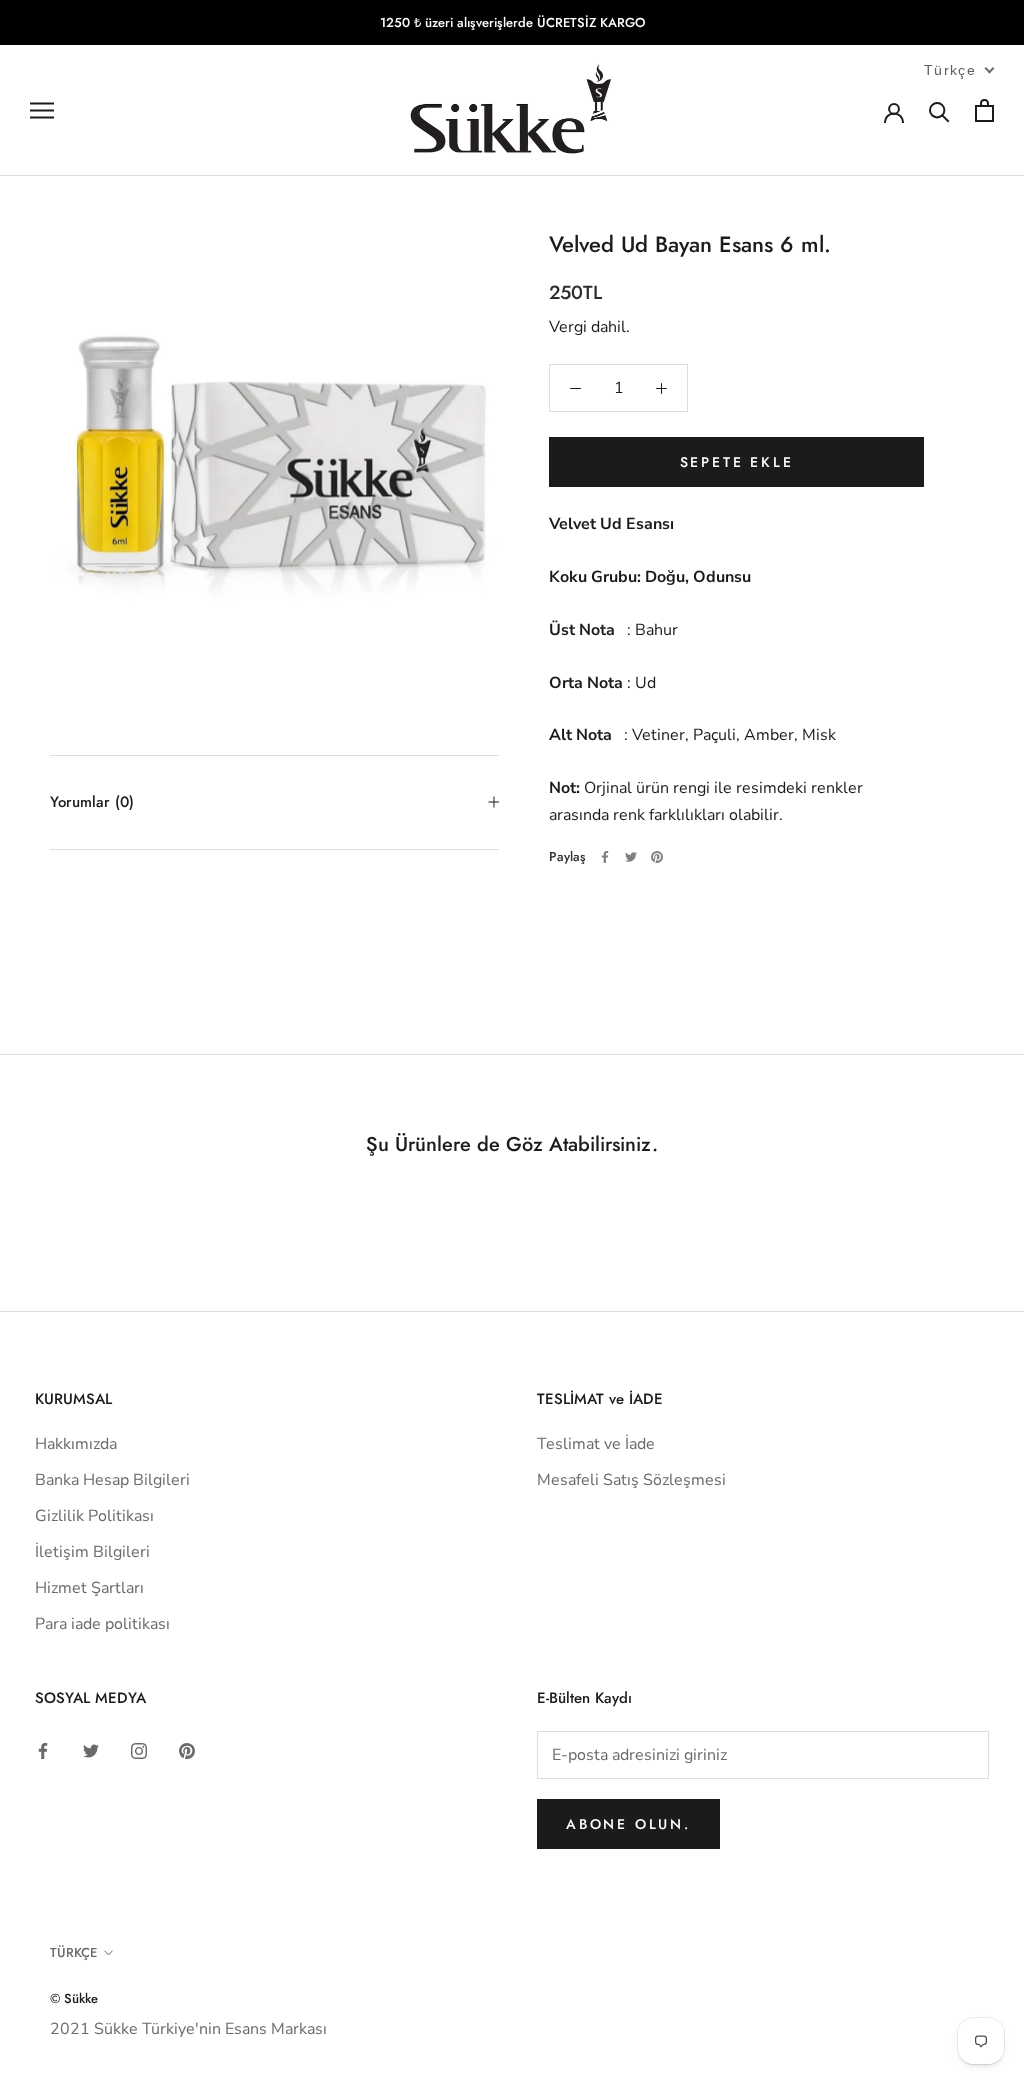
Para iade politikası (102, 1624)
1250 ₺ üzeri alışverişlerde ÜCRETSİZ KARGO (512, 22)
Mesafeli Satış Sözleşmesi (631, 1480)
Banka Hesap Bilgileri (112, 1480)
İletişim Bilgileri (92, 1552)
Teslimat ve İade (596, 1444)
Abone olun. (628, 1824)
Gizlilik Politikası (94, 1516)
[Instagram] (139, 1750)
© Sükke (74, 1998)
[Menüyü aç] (42, 111)
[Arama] (939, 110)
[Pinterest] (657, 857)
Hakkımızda (76, 1444)
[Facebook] (605, 857)
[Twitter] (631, 857)
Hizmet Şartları (89, 1588)
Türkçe (73, 1952)
